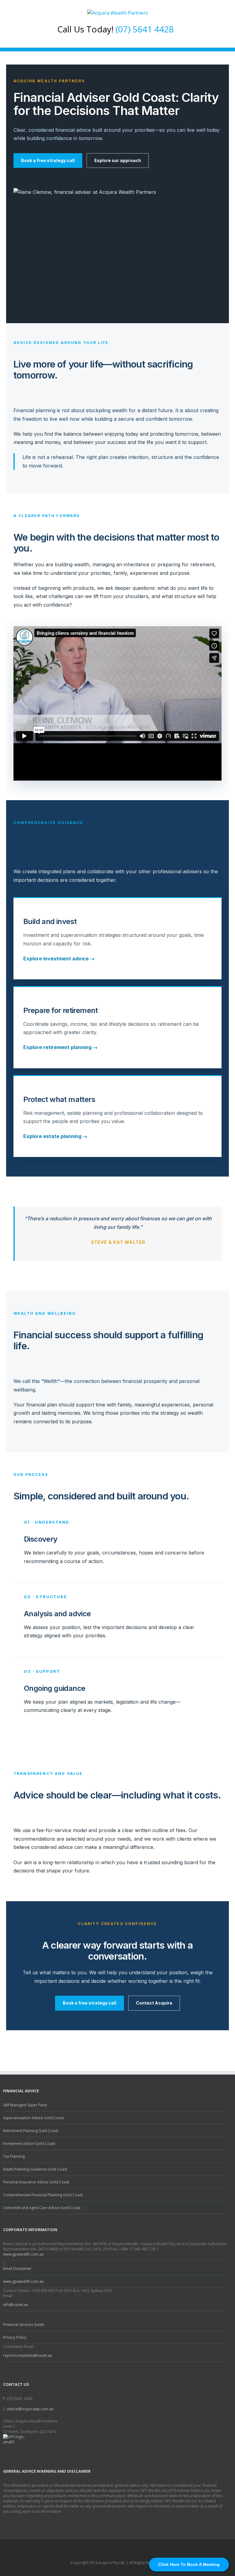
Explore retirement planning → (60, 1047)
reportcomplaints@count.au (28, 2355)
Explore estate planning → (55, 1136)
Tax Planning (14, 2156)
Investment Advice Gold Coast (29, 2144)
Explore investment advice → (59, 959)
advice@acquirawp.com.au (30, 2409)
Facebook (99, 2547)
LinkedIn (121, 2546)
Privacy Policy (15, 2337)
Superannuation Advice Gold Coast (33, 2118)
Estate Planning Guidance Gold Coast (35, 2169)
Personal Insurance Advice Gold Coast (36, 2182)
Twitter (109, 2547)
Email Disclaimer (17, 2269)
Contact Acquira (154, 2003)
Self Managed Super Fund (25, 2105)
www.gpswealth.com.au (23, 2254)
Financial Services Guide (24, 2325)
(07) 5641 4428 (145, 29)
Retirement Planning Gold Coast (31, 2131)
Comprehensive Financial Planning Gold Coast (43, 2195)
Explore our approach (118, 160)
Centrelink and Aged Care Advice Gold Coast (42, 2208)
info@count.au (16, 2305)
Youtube (134, 2548)
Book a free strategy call (48, 160)
